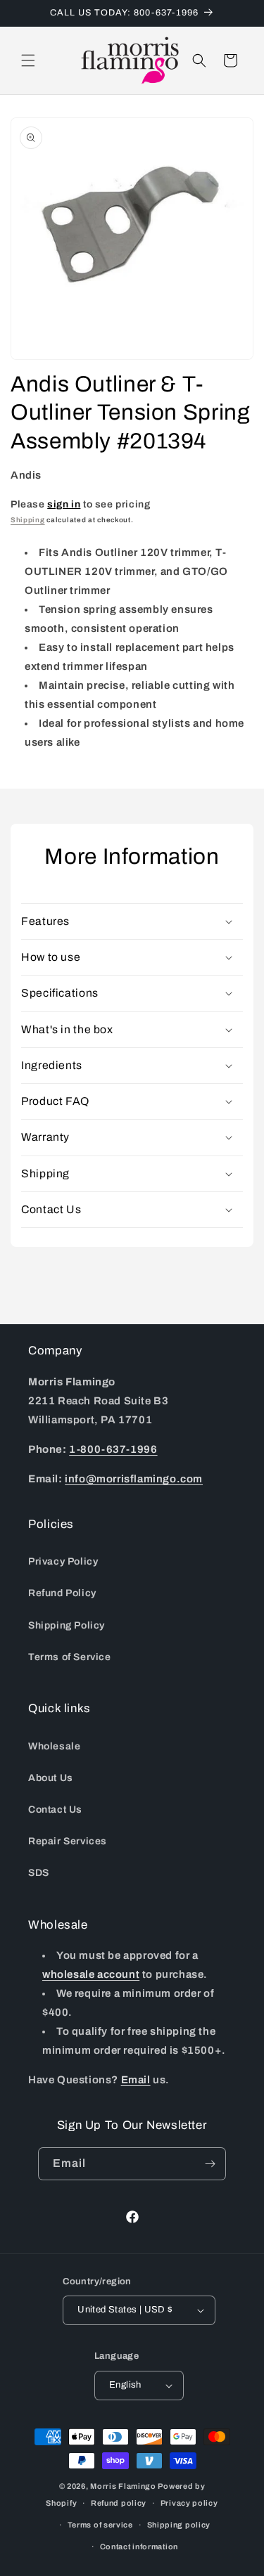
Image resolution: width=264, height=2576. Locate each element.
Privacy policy (189, 2503)
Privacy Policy (63, 1561)
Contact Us (55, 1810)
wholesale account (91, 1974)
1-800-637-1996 (113, 1449)
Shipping (28, 520)
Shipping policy (179, 2525)
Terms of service (100, 2525)
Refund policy (119, 2503)
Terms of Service (70, 1657)
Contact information (139, 2546)
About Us (51, 1778)
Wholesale (54, 1746)
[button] (28, 60)
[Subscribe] (210, 2164)
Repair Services (68, 1841)
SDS (39, 1873)
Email (136, 2080)
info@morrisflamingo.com (134, 1479)
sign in (64, 504)
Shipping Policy (67, 1625)
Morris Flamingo (123, 2486)
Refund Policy (62, 1593)
